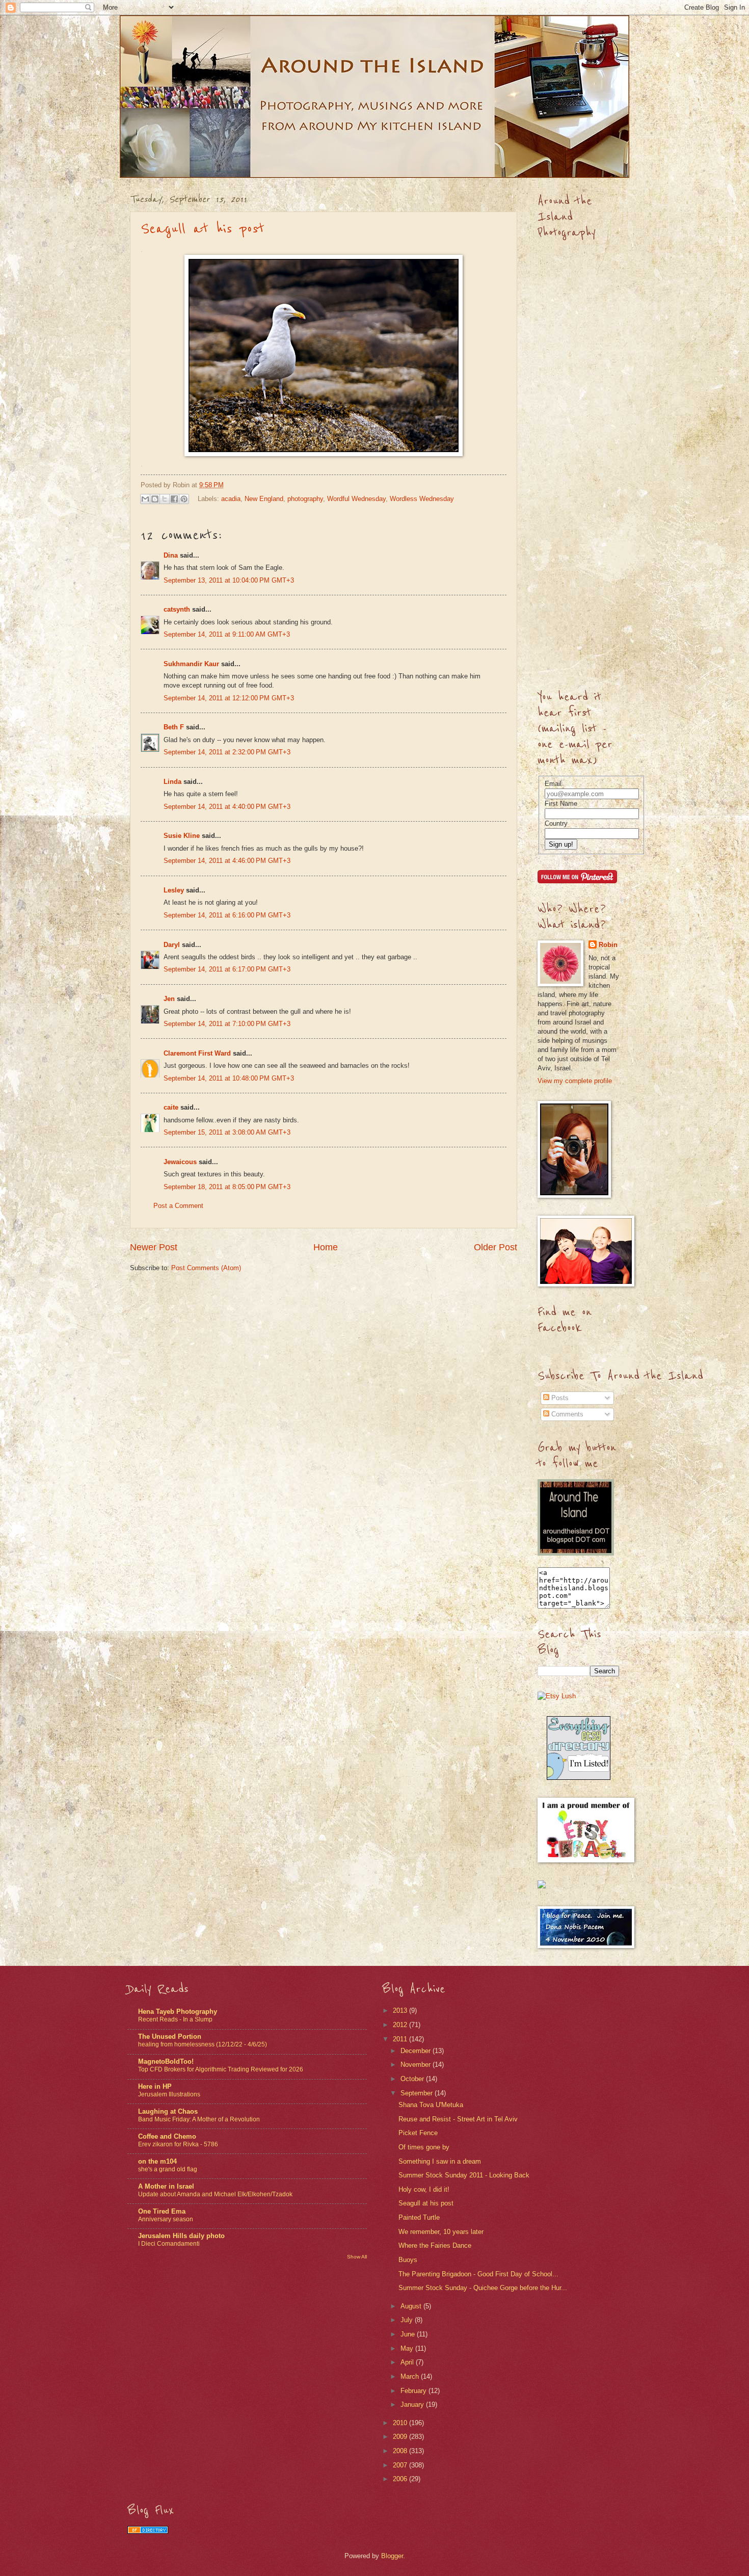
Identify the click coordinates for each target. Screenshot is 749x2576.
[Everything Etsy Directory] (579, 1778)
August (412, 2306)
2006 (401, 2479)
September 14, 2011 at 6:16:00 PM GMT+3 (227, 915)
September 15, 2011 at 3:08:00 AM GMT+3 (227, 1132)
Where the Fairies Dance (435, 2245)
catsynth (177, 609)
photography (305, 499)
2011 (401, 2039)
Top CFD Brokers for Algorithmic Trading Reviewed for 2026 (221, 2069)
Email (553, 784)
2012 (401, 2025)
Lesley (174, 890)
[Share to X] (165, 499)
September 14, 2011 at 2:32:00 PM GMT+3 (227, 752)
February (414, 2391)
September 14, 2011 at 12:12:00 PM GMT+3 (229, 698)
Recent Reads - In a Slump (175, 2019)
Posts (559, 1398)
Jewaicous (180, 1162)
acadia (231, 499)
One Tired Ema (162, 2211)
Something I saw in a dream (440, 2161)
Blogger (392, 2556)
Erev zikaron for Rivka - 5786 (178, 2144)
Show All (357, 2257)
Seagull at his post (203, 229)
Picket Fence (418, 2133)
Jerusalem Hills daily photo (181, 2236)
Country (556, 823)
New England (264, 499)
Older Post (496, 1247)
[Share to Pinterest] (184, 499)
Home (326, 1247)
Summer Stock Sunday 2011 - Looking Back (464, 2175)
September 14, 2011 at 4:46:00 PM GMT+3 (227, 861)
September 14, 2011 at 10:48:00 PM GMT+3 (229, 1078)
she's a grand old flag (168, 2169)
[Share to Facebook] (174, 499)
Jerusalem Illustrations (169, 2094)
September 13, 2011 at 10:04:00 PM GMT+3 (229, 580)
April (408, 2362)
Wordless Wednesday (422, 499)
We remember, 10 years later (441, 2232)
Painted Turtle (419, 2217)
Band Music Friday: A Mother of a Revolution (199, 2119)
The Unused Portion (170, 2036)
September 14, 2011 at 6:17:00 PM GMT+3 (227, 969)
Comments (566, 1414)
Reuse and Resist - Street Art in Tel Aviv (458, 2119)
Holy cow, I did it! (424, 2189)
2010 (401, 2423)
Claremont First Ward (197, 1053)
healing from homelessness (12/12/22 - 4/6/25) (203, 2044)
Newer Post (154, 1247)
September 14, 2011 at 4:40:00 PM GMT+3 (227, 807)
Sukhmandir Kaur (191, 664)
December (417, 2051)
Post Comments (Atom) (206, 1268)
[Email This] (145, 499)
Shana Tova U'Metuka (431, 2105)
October (413, 2079)
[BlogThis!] (155, 499)
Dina (171, 555)
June (409, 2334)
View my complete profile (575, 1081)
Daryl (172, 945)
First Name (561, 804)
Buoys (408, 2260)
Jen (169, 999)
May (408, 2348)
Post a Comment (178, 1206)
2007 (401, 2465)
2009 (401, 2437)
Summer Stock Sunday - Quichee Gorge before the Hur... (483, 2288)
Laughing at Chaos (168, 2111)
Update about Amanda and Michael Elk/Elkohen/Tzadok (215, 2194)
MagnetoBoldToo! (166, 2061)
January (413, 2404)
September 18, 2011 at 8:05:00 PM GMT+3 (227, 1187)
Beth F (174, 727)
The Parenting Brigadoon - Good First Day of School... (478, 2274)
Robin (608, 945)
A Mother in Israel (166, 2186)
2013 (401, 2010)
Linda (172, 782)
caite (171, 1107)
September (418, 2093)
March (411, 2376)
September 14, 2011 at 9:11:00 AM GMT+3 (227, 634)
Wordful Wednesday (356, 499)
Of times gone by (424, 2147)
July (408, 2320)
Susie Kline (182, 836)
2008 (401, 2451)
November (417, 2065)
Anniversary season (166, 2219)
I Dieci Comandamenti (169, 2244)
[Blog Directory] (148, 2531)
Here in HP (155, 2086)
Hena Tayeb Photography (178, 2012)
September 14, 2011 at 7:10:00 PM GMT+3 (227, 1024)
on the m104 (157, 2161)
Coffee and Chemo (167, 2136)
